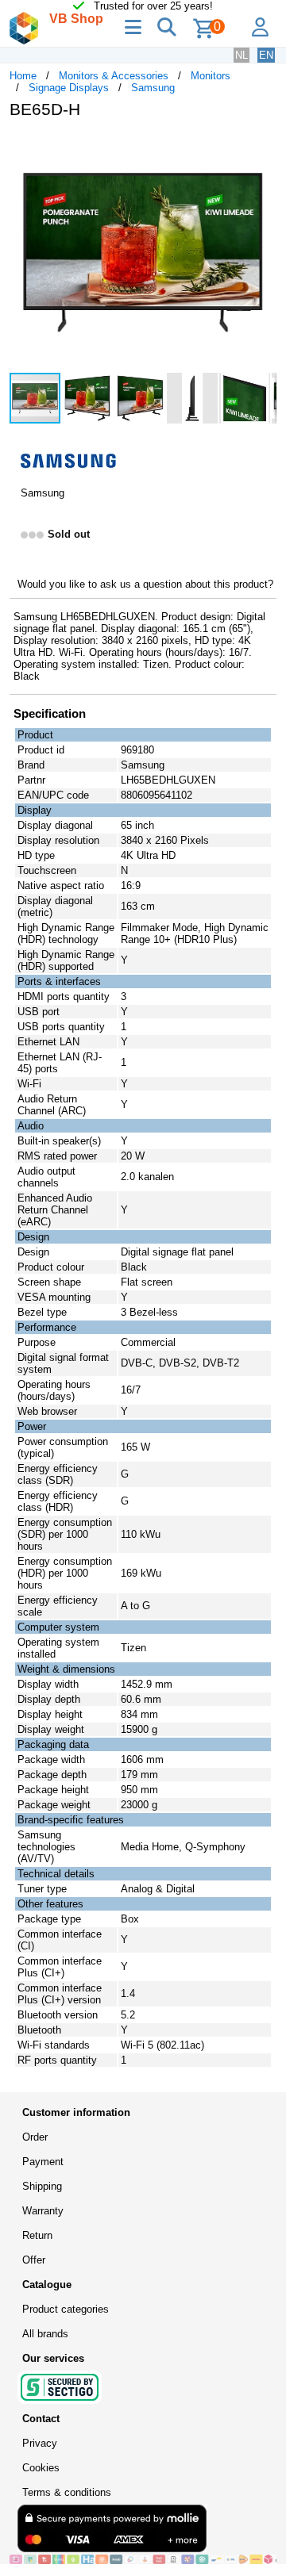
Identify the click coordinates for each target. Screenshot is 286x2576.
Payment (43, 2162)
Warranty (43, 2211)
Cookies (41, 2468)
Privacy (40, 2443)
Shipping (42, 2186)
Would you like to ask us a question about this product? (145, 584)
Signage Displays (69, 88)
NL (242, 55)
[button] (262, 148)
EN (266, 55)
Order (35, 2137)
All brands (45, 2334)
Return (37, 2235)
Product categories (66, 2309)
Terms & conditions (67, 2492)
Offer (34, 2260)
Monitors (211, 76)
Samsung (153, 88)
